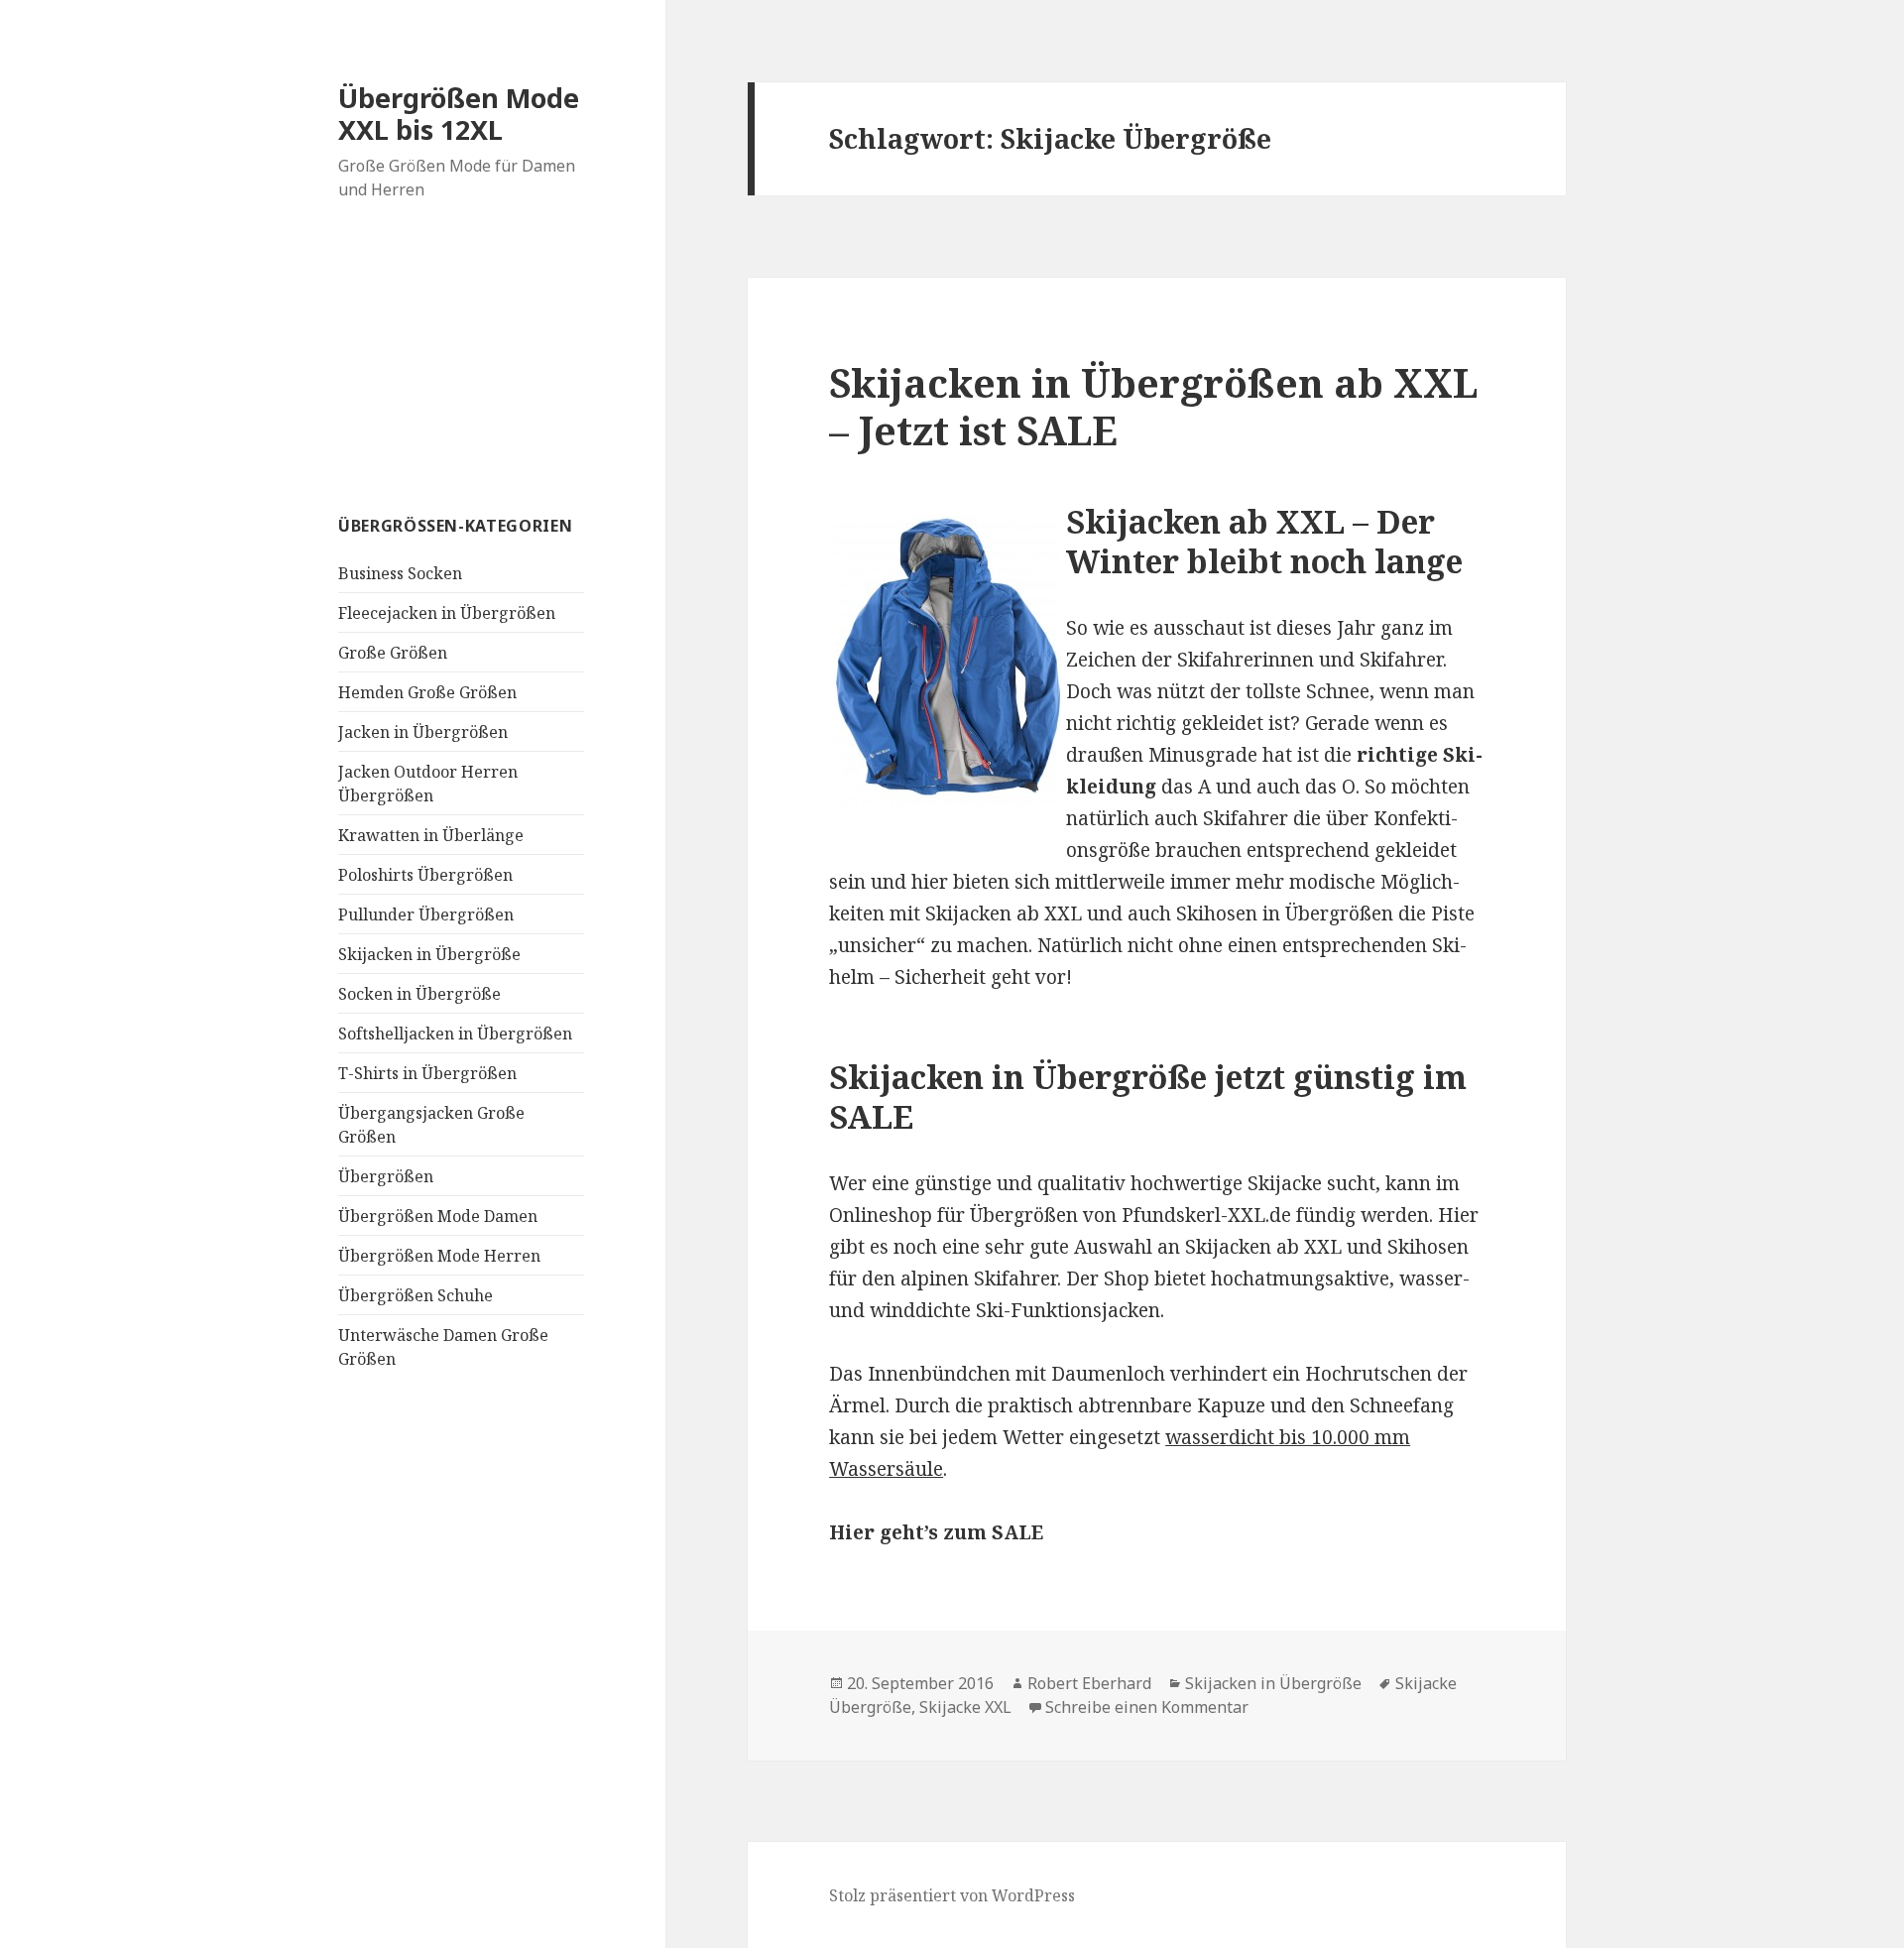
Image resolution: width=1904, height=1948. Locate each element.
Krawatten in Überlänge (431, 835)
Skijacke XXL (965, 1707)
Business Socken (400, 573)
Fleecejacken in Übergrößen (447, 613)
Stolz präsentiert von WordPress (952, 1895)
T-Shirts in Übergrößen (427, 1073)
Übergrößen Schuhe (416, 1295)
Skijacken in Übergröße (429, 954)
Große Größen (393, 653)
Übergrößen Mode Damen (438, 1216)
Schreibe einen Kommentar (1147, 1707)
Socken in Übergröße (419, 994)
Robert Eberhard (1089, 1683)
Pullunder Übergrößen (426, 914)
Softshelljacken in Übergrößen (455, 1034)
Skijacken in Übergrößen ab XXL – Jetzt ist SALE (1153, 406)
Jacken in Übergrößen (423, 732)
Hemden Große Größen (427, 692)
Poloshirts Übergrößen (425, 875)
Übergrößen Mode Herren (439, 1256)
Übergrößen (386, 1176)
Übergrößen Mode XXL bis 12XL (459, 114)
